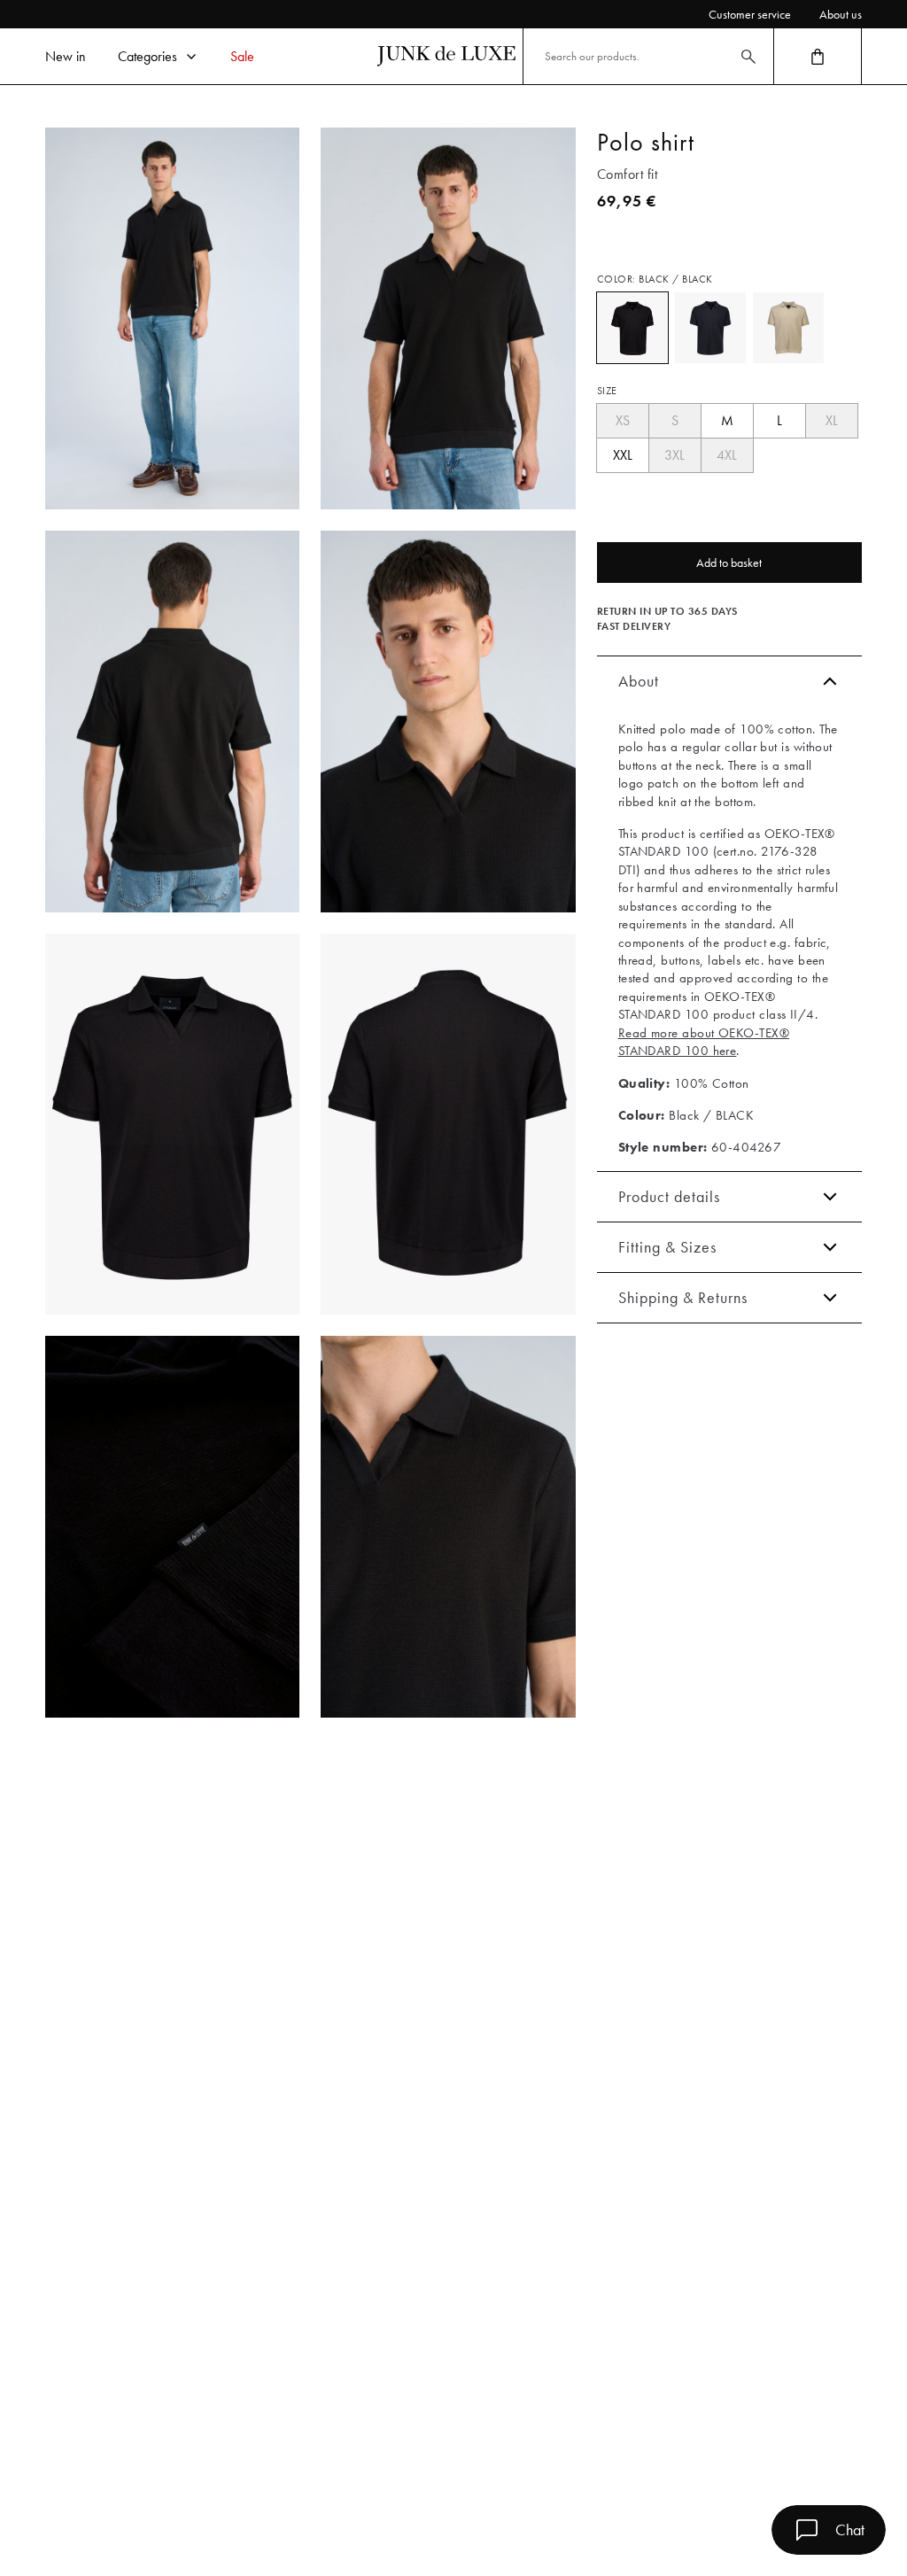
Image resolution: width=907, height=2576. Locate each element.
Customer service (750, 14)
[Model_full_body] (172, 318)
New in (66, 56)
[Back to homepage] (446, 56)
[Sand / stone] (788, 328)
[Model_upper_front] (448, 318)
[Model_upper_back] (172, 722)
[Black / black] (632, 328)
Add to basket (729, 563)
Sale (242, 56)
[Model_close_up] (448, 722)
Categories (147, 56)
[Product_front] (172, 1125)
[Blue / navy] (710, 328)
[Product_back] (448, 1125)
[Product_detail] (172, 1527)
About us (841, 14)
